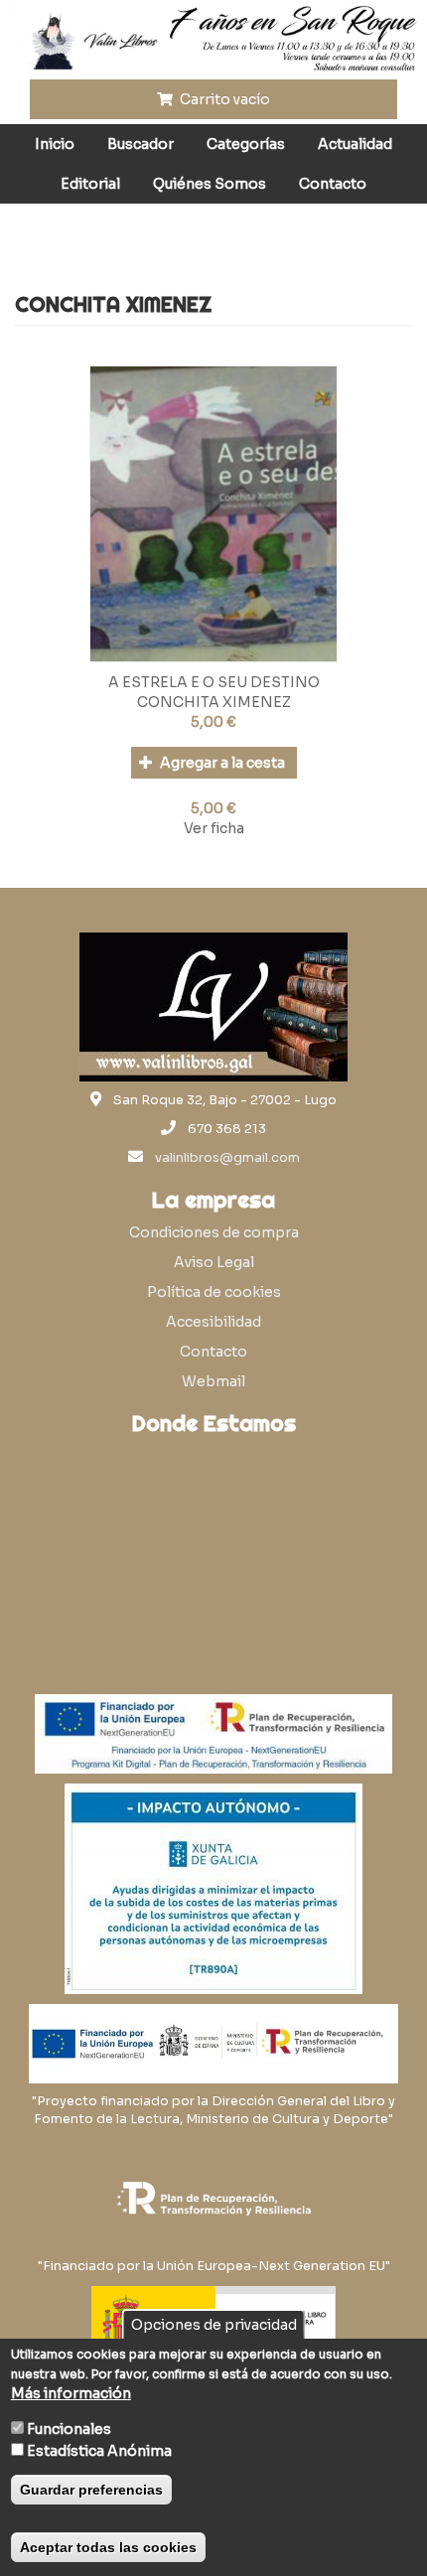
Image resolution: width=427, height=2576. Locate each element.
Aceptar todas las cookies (108, 2547)
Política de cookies (214, 1292)
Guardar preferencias (91, 2490)
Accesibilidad (213, 1322)
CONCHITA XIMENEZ (214, 702)
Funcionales (69, 2429)
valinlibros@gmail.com (227, 1158)
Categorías (246, 144)
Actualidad (355, 144)
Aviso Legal (214, 1262)
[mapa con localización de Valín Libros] (213, 1539)
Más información (71, 2393)
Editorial (90, 184)
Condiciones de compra (214, 1232)
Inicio (55, 144)
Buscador (141, 144)
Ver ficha (214, 828)
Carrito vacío (223, 99)
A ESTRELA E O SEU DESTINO (214, 682)
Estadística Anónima (99, 2451)
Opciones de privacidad (214, 2325)
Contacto (333, 184)
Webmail (213, 1381)
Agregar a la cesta (221, 763)
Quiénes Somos (210, 184)
